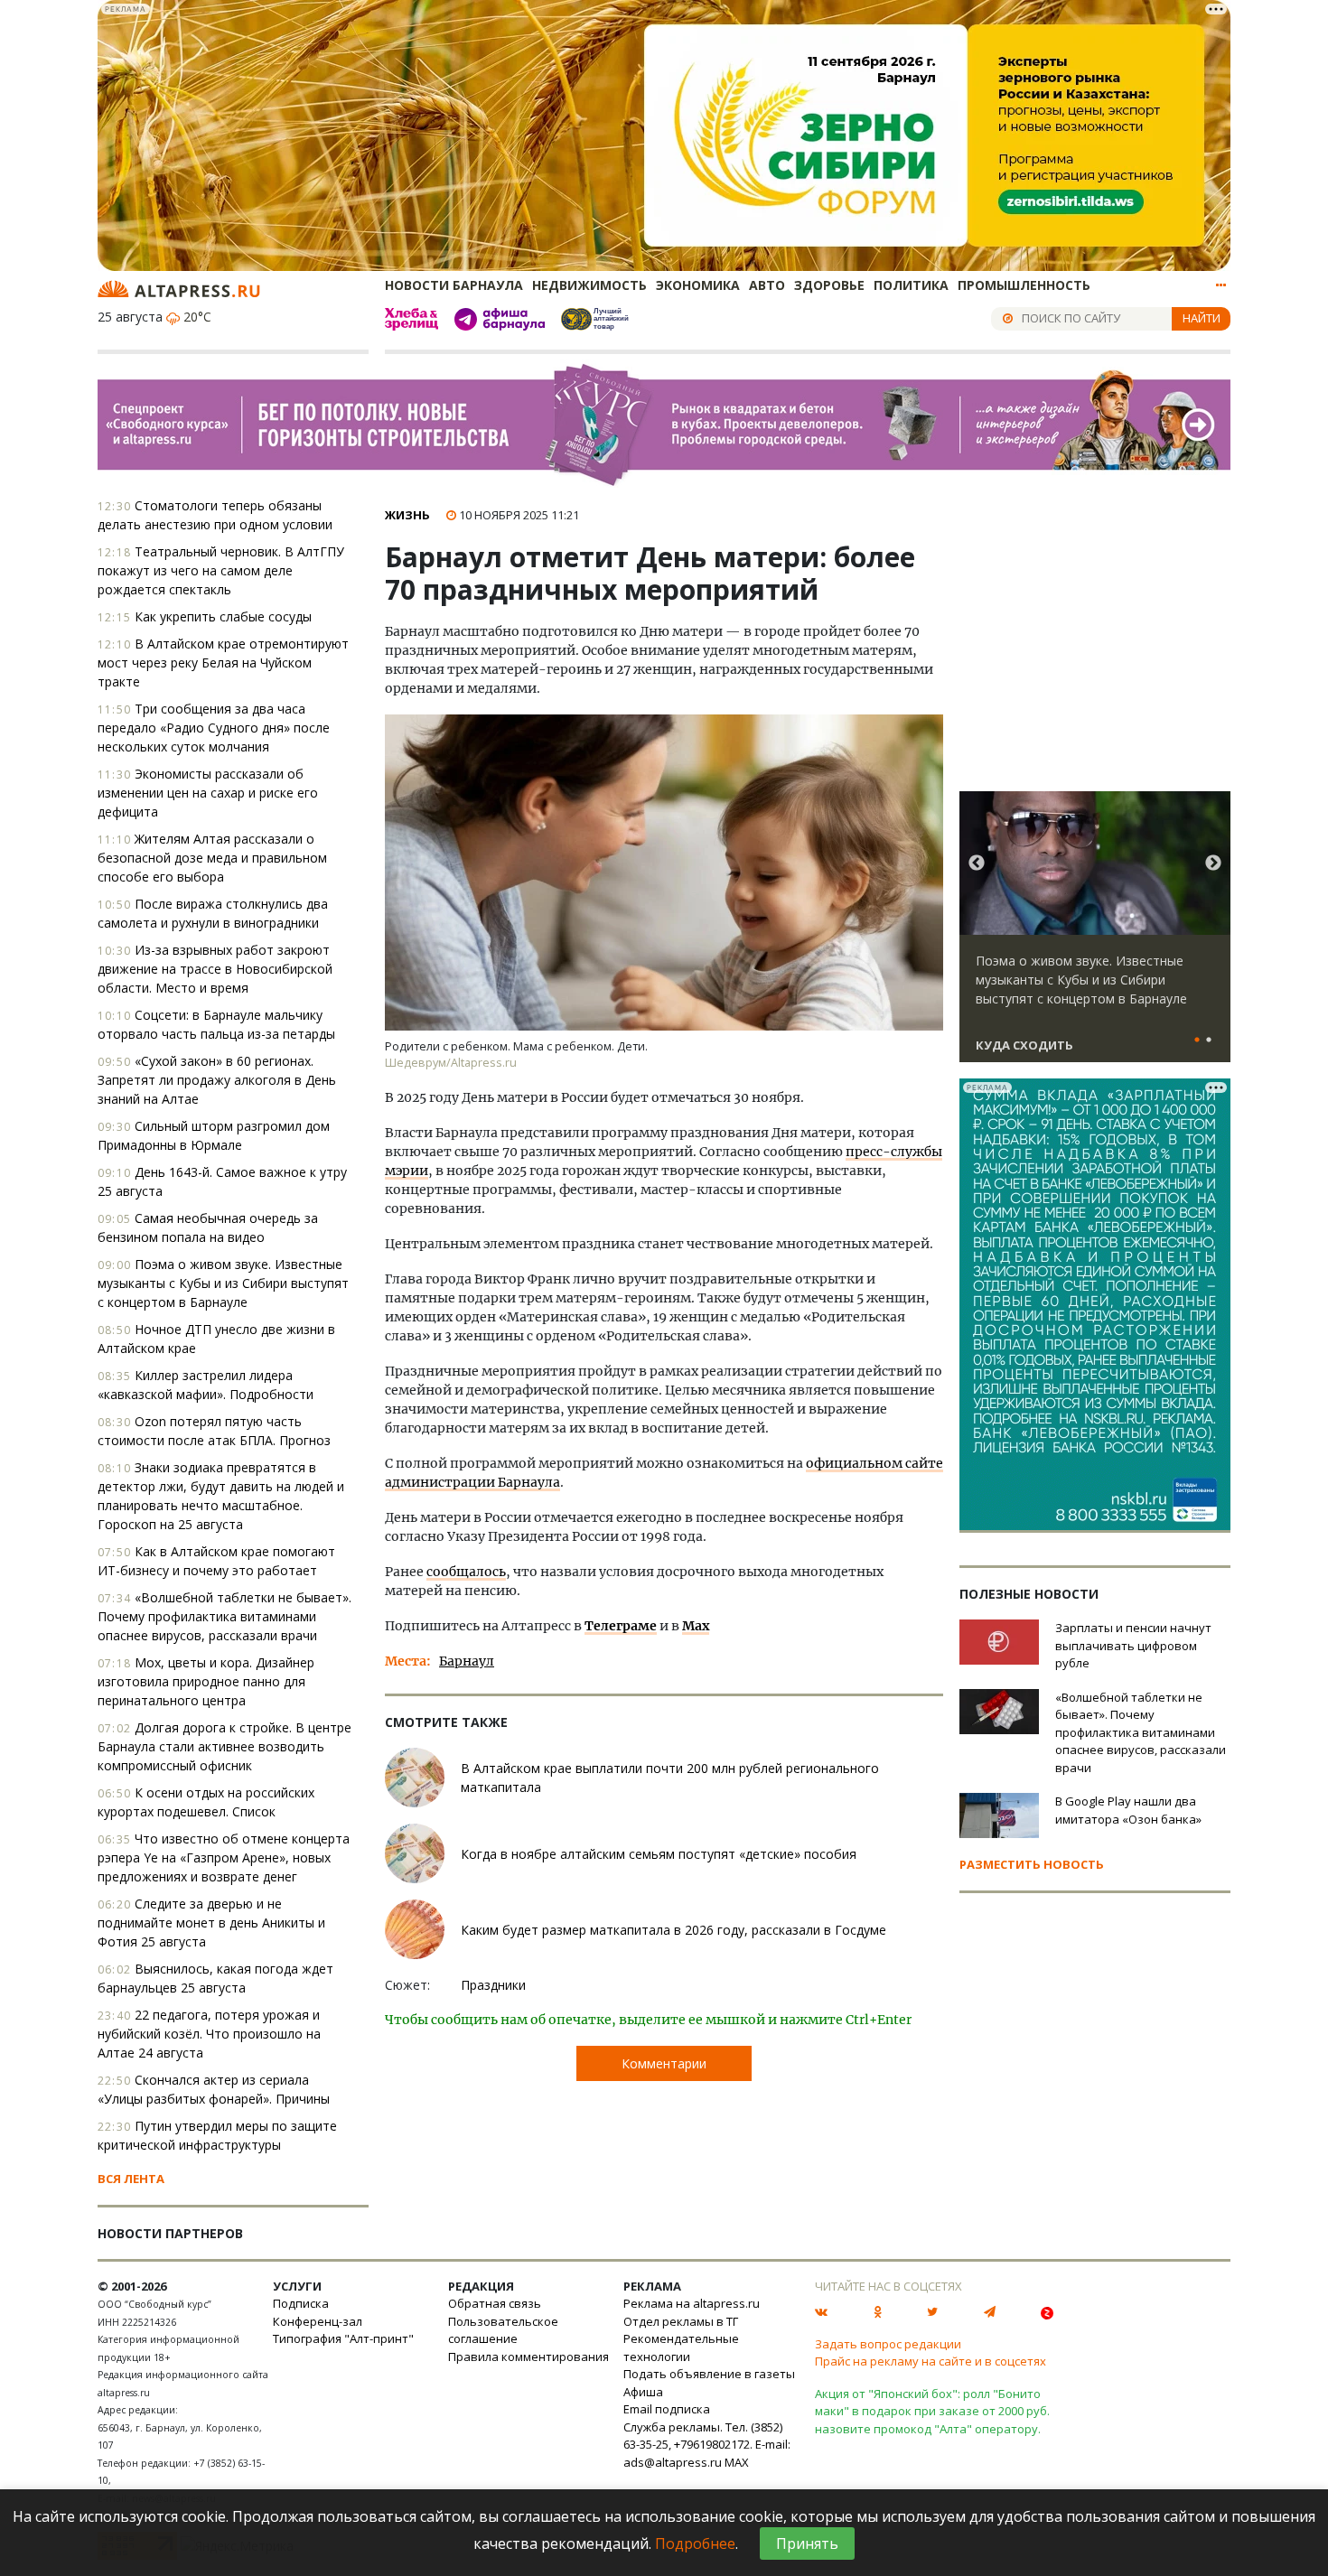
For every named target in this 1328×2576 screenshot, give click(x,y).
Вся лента (131, 2179)
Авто (767, 285)
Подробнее (695, 2543)
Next (1213, 863)
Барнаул (467, 1661)
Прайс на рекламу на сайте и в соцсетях (931, 2361)
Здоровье (829, 285)
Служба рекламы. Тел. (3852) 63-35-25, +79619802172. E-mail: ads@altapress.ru (707, 2445)
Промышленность (1024, 285)
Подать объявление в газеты (709, 2374)
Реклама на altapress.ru (692, 2303)
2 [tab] (1209, 1041)
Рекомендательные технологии (681, 2347)
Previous (977, 863)
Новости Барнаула (454, 285)
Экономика (698, 285)
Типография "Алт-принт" (343, 2338)
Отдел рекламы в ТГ (681, 2321)
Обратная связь (495, 2303)
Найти (1202, 318)
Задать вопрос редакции (888, 2344)
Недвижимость (589, 285)
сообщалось (466, 1572)
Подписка (301, 2303)
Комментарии (664, 2063)
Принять (807, 2543)
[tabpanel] (1095, 935)
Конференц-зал (318, 2321)
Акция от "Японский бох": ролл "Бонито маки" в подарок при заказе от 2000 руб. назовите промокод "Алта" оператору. (932, 2411)
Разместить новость (1032, 1864)
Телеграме (621, 1626)
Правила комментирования (528, 2357)
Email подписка (667, 2409)
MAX (737, 2462)
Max (696, 1626)
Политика (911, 285)
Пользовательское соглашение (503, 2330)
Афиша (643, 2392)
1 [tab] (1197, 1041)
